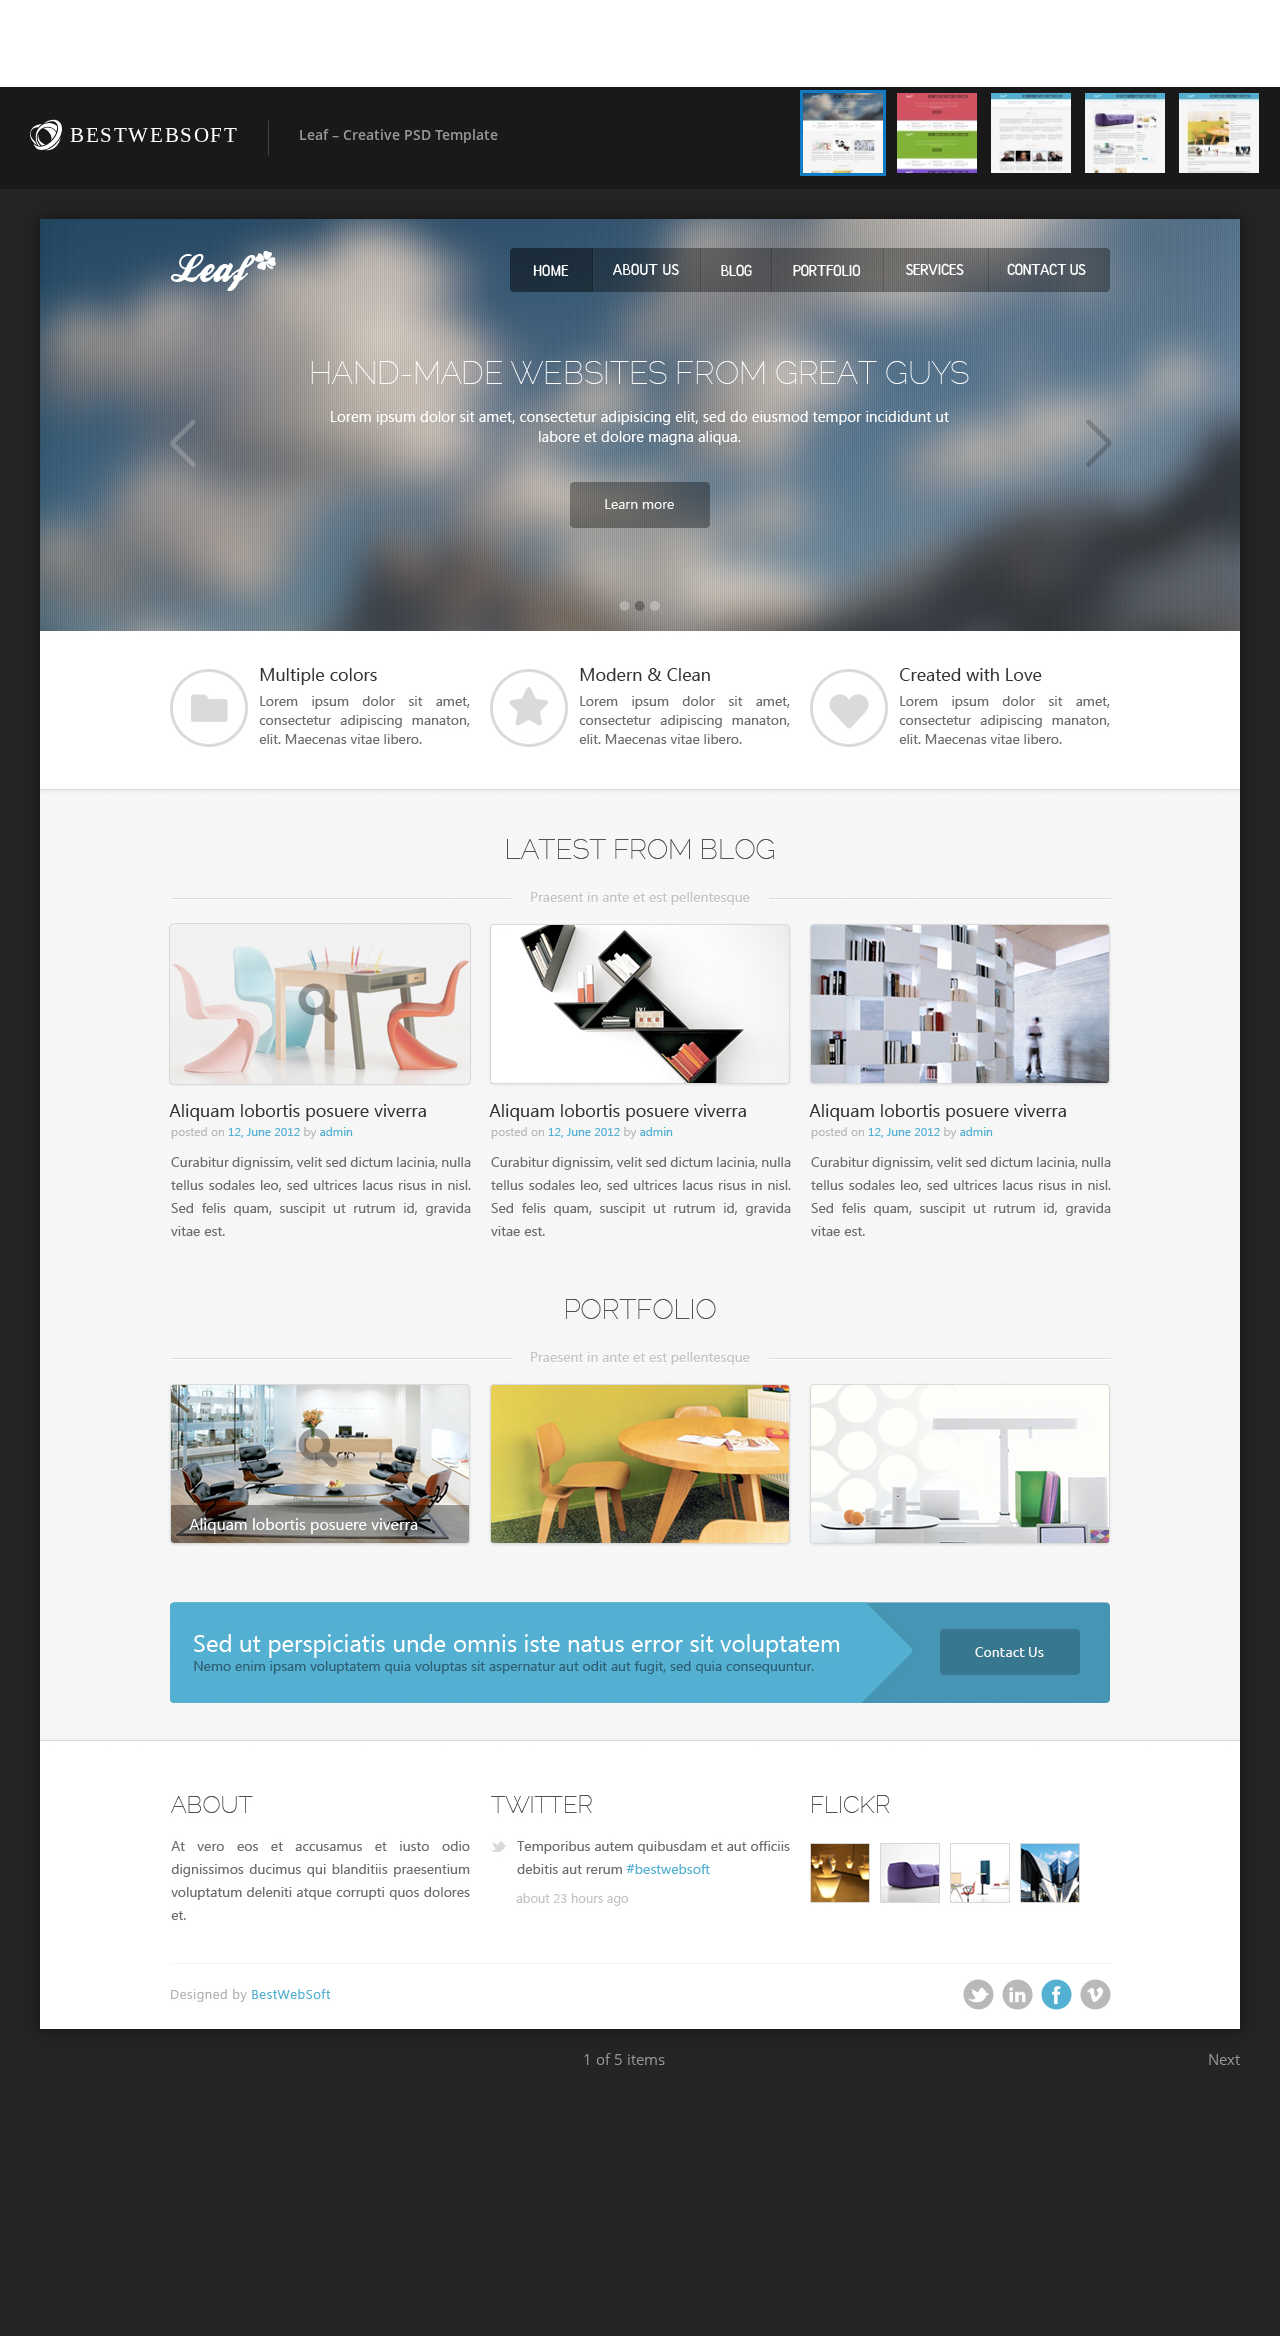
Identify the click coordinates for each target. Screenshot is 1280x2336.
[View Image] (843, 133)
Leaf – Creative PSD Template (398, 134)
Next (1224, 2059)
